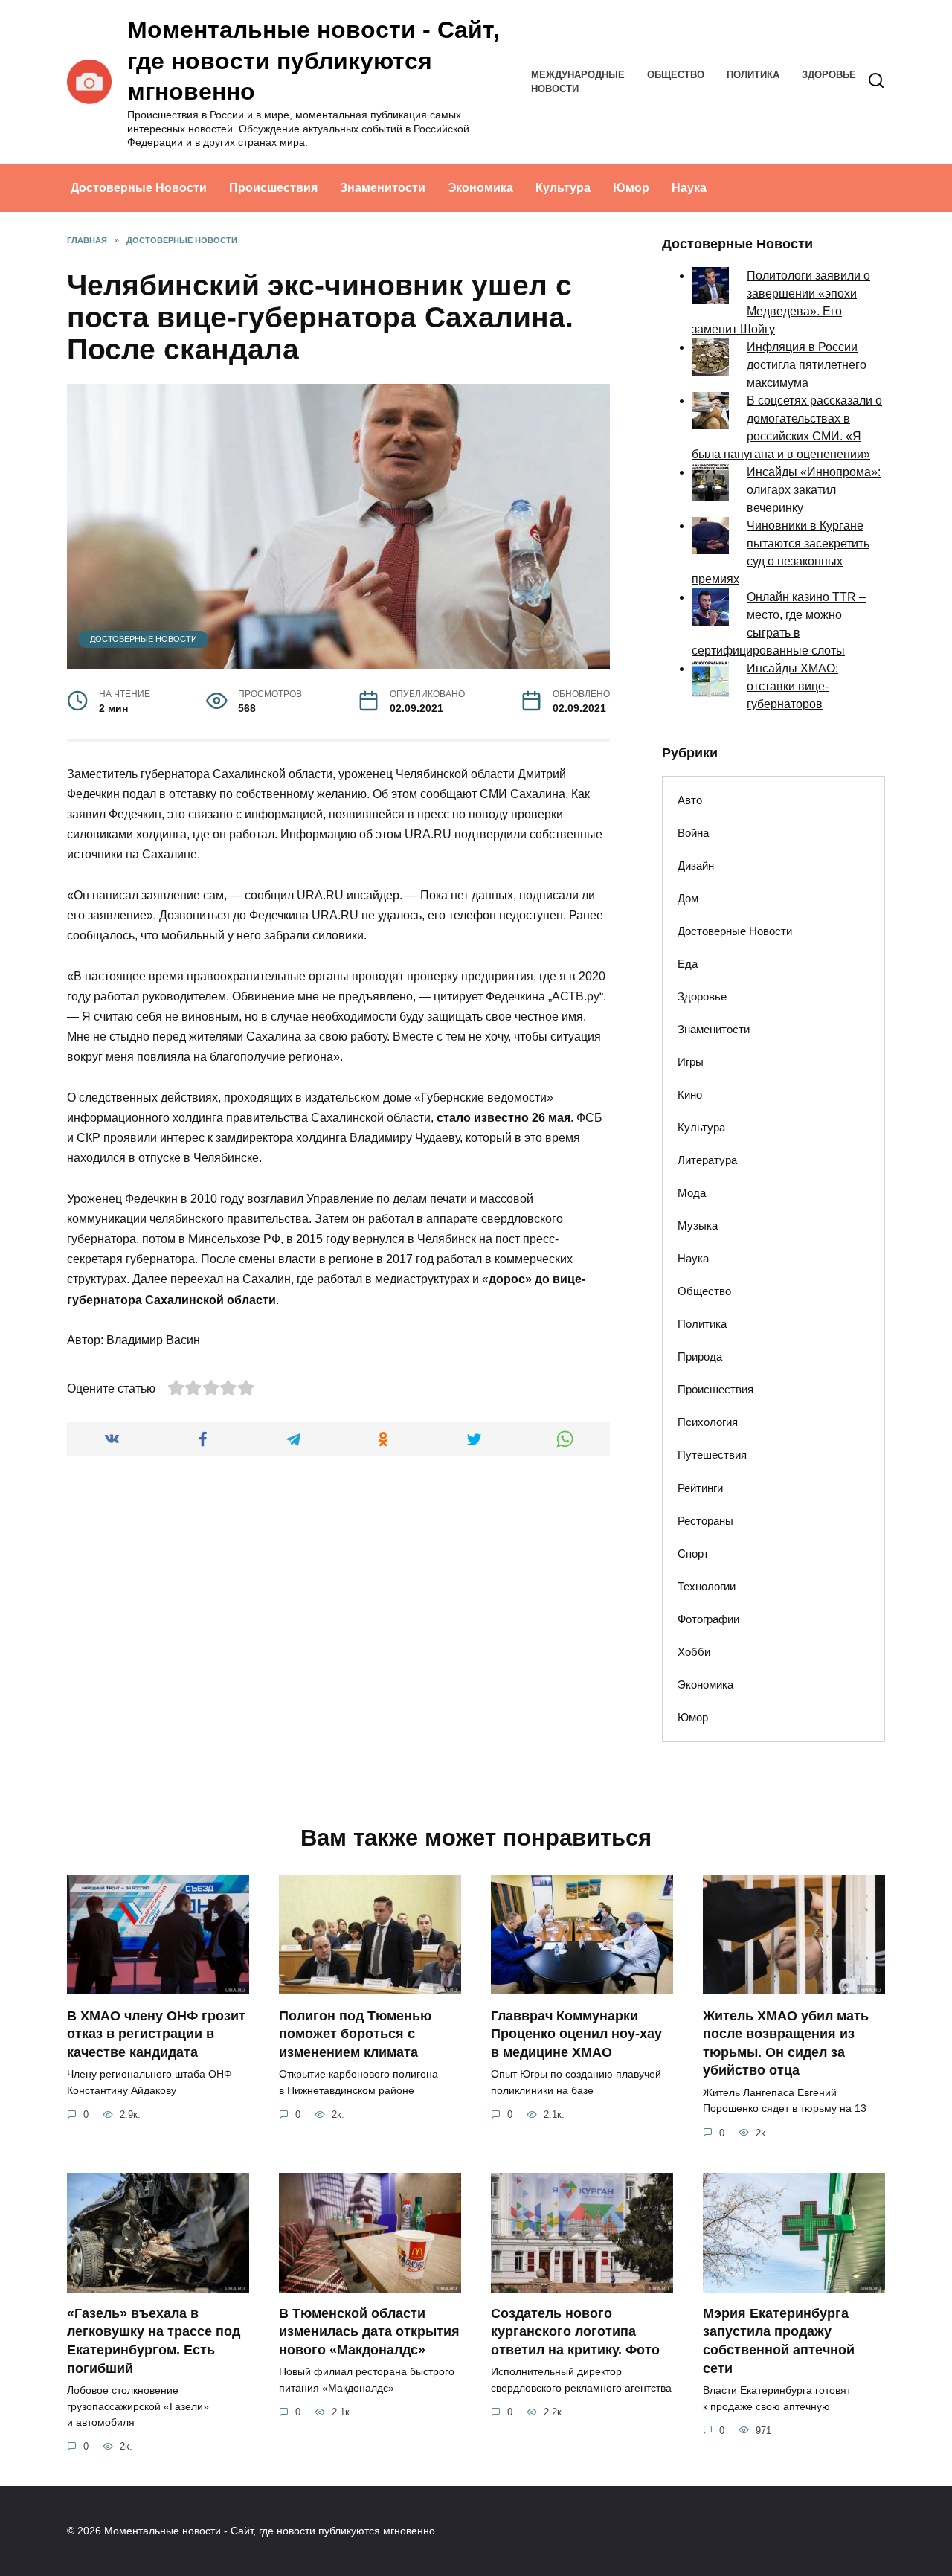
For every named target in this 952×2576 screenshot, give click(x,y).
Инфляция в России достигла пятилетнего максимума (807, 365)
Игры (691, 1062)
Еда (688, 964)
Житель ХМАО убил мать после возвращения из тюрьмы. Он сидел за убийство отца (786, 2043)
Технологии (707, 1586)
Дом (688, 898)
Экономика (480, 188)
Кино (690, 1095)
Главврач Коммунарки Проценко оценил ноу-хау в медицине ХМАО (576, 2033)
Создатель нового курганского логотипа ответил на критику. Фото (575, 2332)
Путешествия (712, 1455)
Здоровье (829, 75)
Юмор (631, 188)
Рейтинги (700, 1488)
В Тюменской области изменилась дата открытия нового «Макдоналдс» (369, 2332)
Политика (753, 75)
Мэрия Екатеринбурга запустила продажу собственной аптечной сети (779, 2341)
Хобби (694, 1652)
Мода (692, 1193)
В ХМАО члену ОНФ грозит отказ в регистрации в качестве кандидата (156, 2033)
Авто (690, 800)
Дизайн (696, 865)
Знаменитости (383, 188)
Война (693, 833)
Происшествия (273, 188)
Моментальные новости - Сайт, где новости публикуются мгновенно (313, 61)
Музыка (698, 1226)
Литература (707, 1160)
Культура (563, 188)
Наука (689, 188)
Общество (676, 75)
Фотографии (708, 1619)
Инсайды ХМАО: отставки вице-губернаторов (792, 686)
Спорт (693, 1554)
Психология (708, 1422)
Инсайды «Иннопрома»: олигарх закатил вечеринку (814, 490)
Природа (700, 1356)
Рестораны (705, 1521)
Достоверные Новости (139, 188)
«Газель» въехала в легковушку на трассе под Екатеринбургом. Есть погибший (154, 2341)
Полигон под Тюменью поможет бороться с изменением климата (355, 2033)
